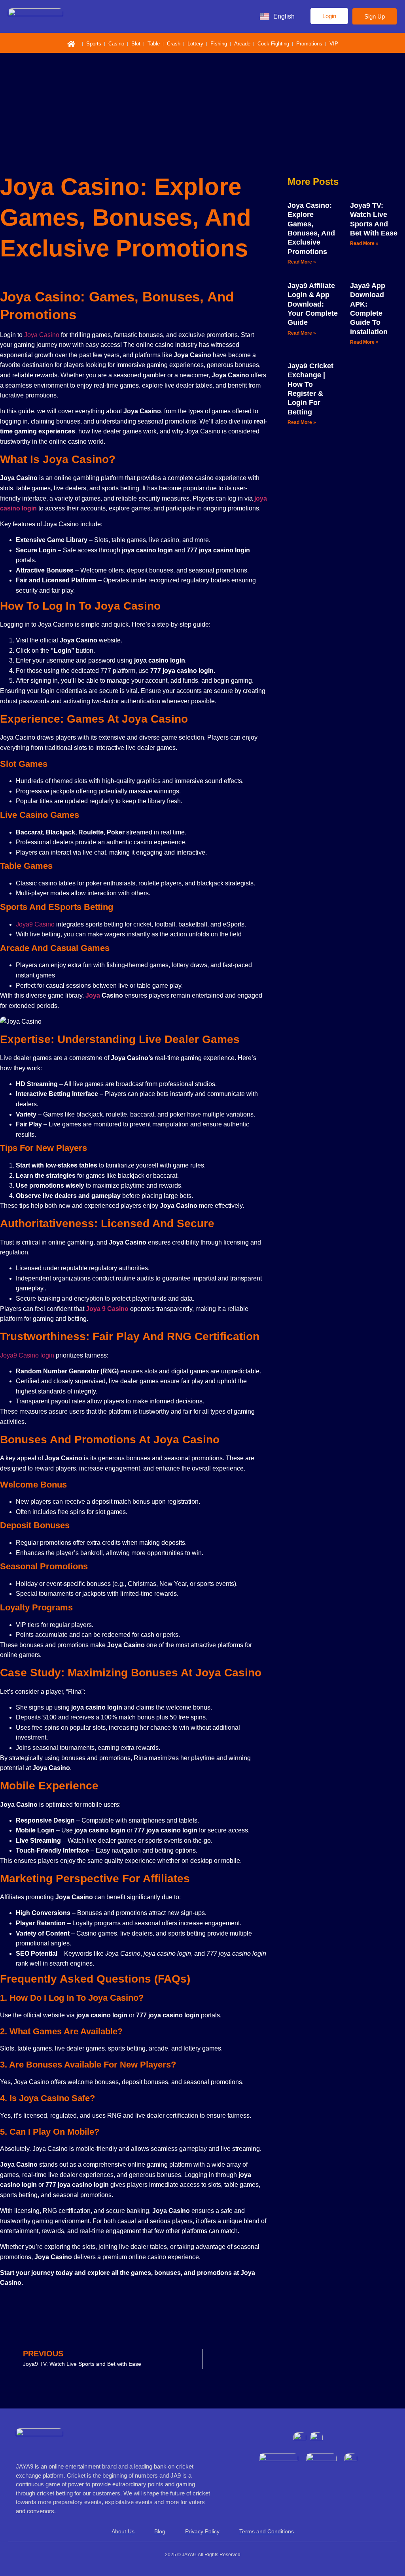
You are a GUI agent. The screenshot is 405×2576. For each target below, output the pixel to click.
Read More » (302, 262)
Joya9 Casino (35, 924)
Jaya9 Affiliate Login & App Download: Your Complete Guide (313, 304)
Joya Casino (42, 335)
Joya (93, 995)
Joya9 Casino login (27, 1355)
